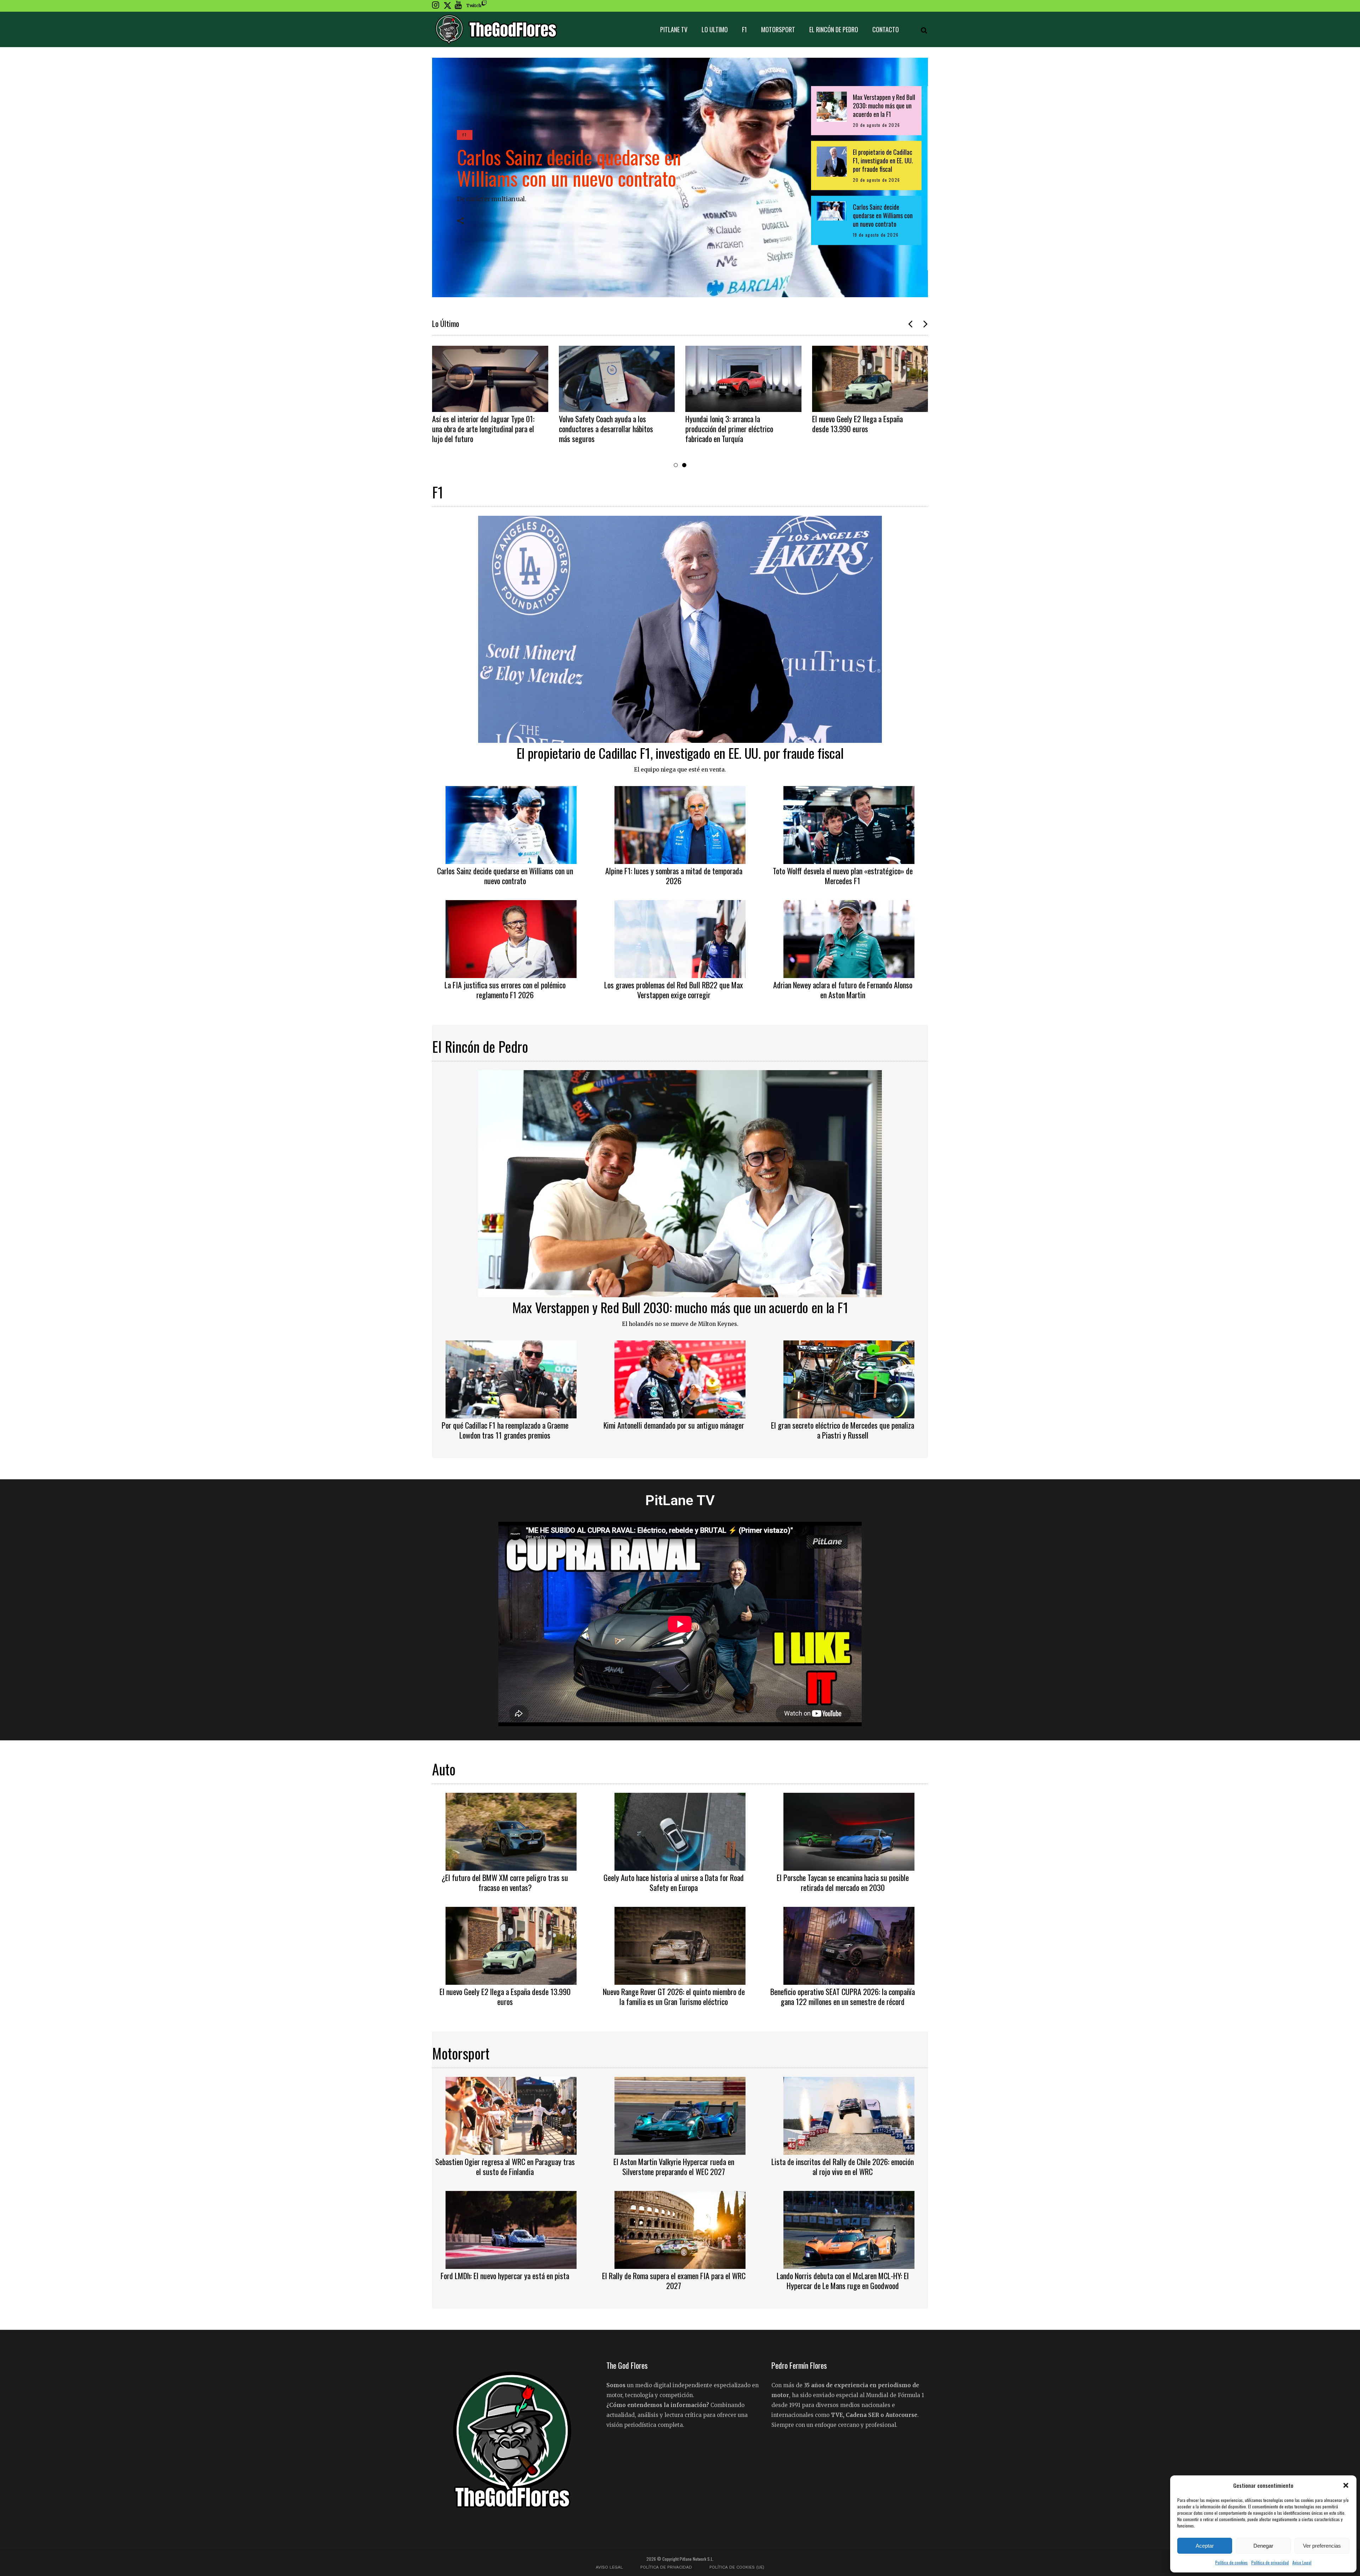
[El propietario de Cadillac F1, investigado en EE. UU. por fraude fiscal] (680, 628)
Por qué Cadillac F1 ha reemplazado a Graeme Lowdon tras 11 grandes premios (505, 1430)
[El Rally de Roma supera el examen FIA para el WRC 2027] (680, 2229)
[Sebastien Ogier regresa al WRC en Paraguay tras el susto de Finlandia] (511, 2115)
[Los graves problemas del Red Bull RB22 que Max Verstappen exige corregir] (680, 938)
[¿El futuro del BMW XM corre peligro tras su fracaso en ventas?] (743, 379)
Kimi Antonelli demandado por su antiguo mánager (674, 1425)
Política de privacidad (1270, 2562)
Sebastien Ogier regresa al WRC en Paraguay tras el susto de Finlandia (505, 2167)
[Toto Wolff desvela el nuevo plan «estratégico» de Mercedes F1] (849, 824)
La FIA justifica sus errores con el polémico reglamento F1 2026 (505, 990)
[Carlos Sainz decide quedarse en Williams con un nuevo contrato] (511, 824)
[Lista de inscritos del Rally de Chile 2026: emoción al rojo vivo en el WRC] (849, 2115)
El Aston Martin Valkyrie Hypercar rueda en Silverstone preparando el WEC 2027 (674, 2167)
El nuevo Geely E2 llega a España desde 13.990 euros (604, 424)
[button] (1346, 2485)
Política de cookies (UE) (737, 2567)
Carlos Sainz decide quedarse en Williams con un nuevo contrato (569, 167)
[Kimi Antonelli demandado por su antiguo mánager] (680, 1378)
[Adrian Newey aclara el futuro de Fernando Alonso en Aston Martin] (849, 938)
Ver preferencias (1322, 2546)
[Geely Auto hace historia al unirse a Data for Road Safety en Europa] (870, 379)
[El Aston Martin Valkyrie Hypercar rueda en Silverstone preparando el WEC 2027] (680, 2115)
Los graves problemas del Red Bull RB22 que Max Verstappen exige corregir (674, 990)
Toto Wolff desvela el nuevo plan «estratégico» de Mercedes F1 (843, 876)
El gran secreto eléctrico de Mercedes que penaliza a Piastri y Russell (843, 1430)
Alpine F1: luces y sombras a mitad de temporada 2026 (674, 876)
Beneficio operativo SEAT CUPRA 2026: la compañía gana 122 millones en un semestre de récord (843, 1996)
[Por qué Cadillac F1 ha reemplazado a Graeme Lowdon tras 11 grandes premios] (511, 1378)
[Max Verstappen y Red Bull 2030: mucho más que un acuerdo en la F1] (680, 1183)
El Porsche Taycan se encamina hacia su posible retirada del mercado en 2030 (843, 1882)
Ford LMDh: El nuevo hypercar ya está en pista (505, 2276)
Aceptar (1205, 2546)
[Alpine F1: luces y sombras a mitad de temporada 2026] (680, 824)
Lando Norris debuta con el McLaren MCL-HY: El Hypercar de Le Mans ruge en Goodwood (843, 2281)
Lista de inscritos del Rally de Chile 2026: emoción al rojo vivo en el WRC (843, 2167)
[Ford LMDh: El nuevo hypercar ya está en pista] (511, 2229)
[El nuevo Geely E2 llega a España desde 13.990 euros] (617, 379)
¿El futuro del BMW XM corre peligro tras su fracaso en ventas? (734, 424)
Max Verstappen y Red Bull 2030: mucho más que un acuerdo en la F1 (680, 1307)
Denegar (1263, 2546)
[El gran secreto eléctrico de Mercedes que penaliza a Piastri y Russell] (849, 1378)
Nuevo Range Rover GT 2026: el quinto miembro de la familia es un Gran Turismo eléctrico (674, 1996)
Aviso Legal (1302, 2562)
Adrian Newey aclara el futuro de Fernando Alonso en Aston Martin (843, 990)
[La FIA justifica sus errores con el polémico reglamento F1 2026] (511, 938)
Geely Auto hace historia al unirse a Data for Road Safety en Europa (862, 424)
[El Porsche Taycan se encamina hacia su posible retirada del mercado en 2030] (849, 1831)
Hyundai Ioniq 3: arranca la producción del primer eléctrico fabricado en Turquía (476, 429)
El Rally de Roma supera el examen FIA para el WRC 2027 (674, 2281)
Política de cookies (1231, 2562)
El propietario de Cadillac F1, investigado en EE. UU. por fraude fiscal (680, 753)
